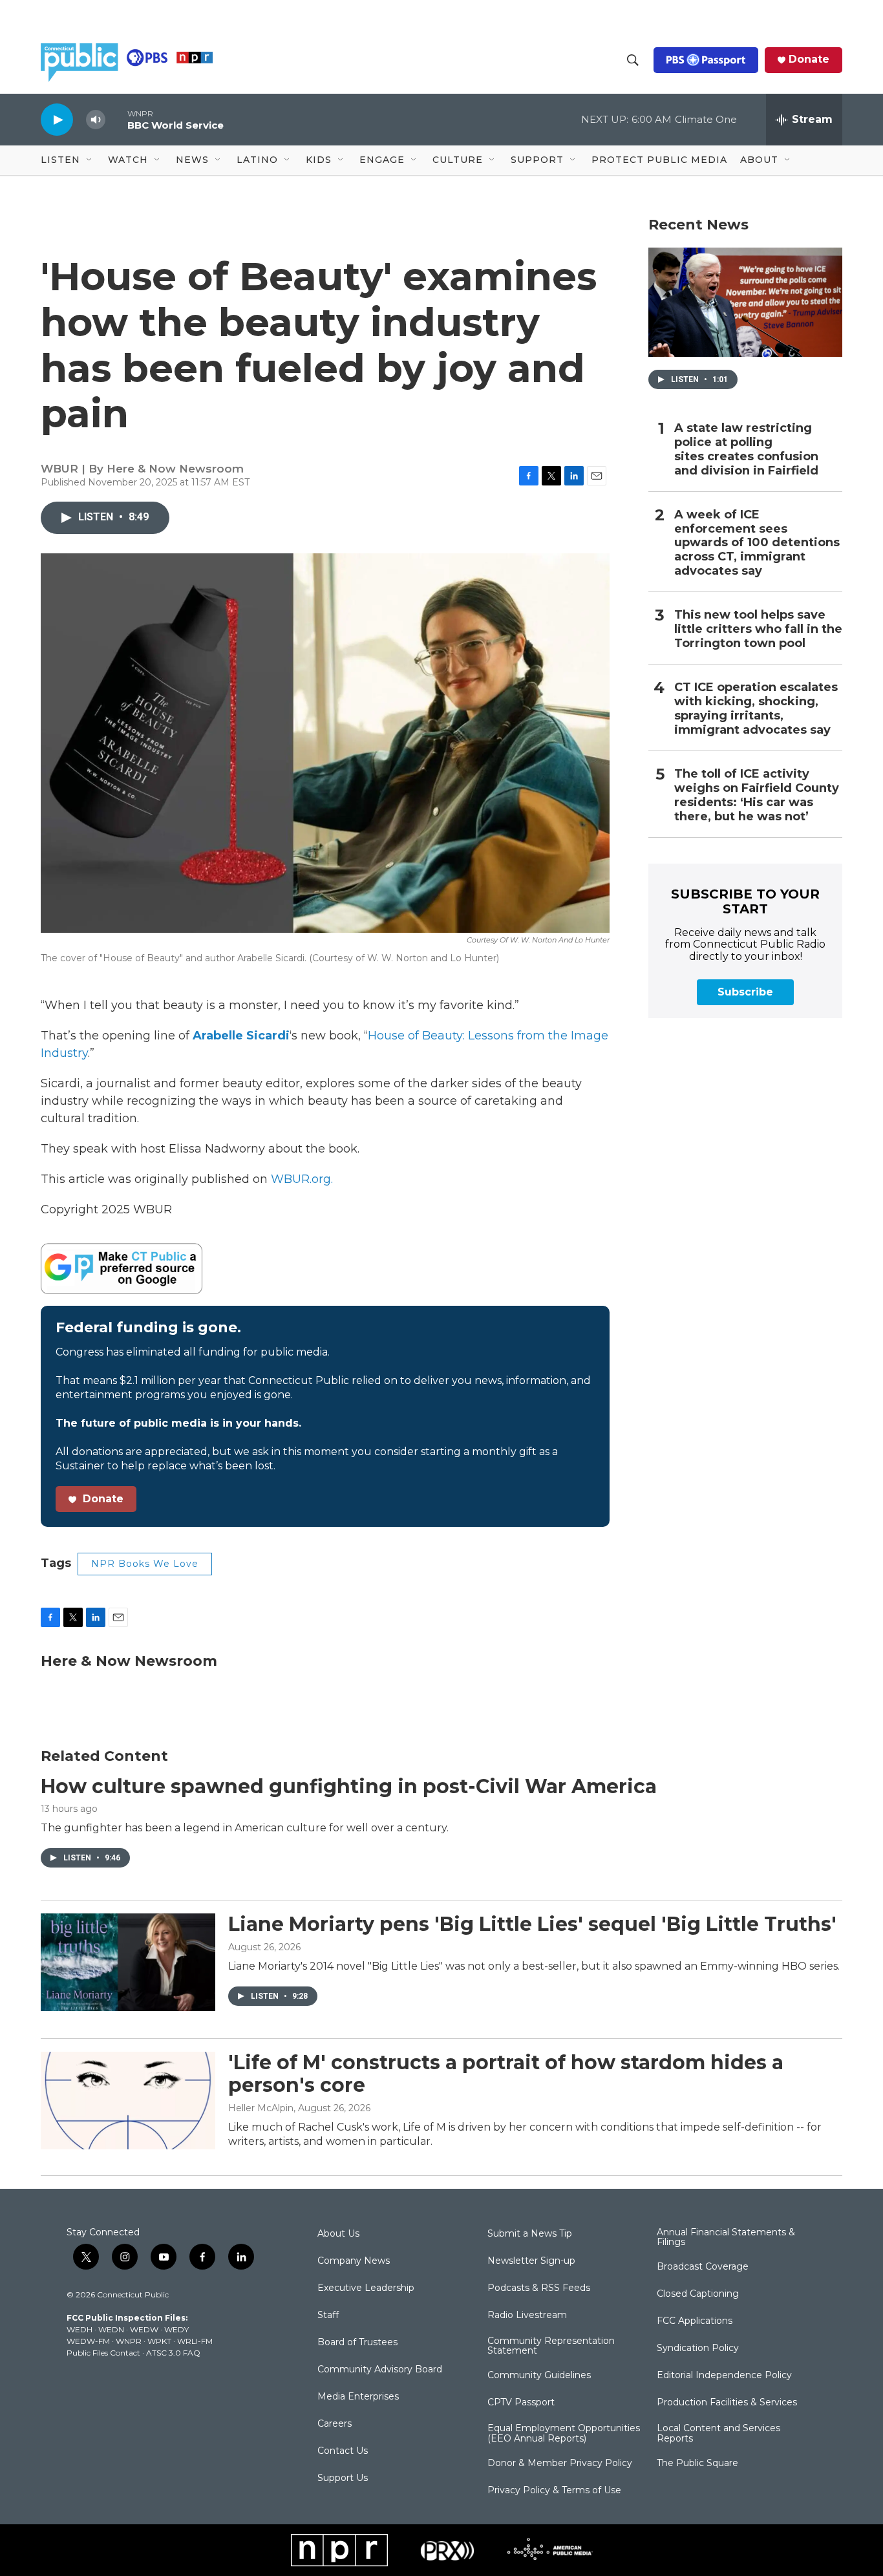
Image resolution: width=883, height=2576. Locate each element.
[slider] (116, 119)
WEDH (80, 2329)
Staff (328, 2315)
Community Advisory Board (380, 2370)
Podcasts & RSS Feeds (539, 2288)
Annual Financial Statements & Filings (726, 2238)
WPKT (159, 2341)
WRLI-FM (195, 2341)
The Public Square (697, 2464)
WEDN (111, 2329)
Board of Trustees (357, 2343)
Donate (809, 59)
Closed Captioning (698, 2294)
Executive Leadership (366, 2288)
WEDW (144, 2329)
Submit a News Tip (530, 2234)
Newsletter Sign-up (531, 2261)
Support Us (343, 2478)
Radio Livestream (527, 2315)
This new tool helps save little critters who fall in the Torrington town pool (758, 629)
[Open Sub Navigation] (90, 160)
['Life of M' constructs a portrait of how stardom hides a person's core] (128, 2100)
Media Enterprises (358, 2397)
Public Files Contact (103, 2353)
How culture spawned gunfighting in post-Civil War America (349, 1786)
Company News (354, 2261)
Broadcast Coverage (703, 2267)
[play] (57, 119)
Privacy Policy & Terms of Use (554, 2491)
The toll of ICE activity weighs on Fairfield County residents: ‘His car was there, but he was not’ (757, 795)
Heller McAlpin (261, 2108)
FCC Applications (695, 2321)
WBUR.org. (302, 1179)
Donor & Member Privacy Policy (560, 2464)
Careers (335, 2424)
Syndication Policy (698, 2348)
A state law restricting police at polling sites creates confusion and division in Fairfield (746, 450)
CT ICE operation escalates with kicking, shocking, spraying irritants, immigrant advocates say (756, 709)
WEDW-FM (88, 2341)
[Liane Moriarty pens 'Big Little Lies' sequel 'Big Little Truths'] (128, 1962)
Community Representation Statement (551, 2347)
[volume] (96, 120)
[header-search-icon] (633, 60)
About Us (338, 2234)
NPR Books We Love (145, 1564)
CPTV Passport (521, 2403)
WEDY (176, 2329)
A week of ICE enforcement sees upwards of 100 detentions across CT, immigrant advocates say (757, 543)
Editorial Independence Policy (724, 2376)
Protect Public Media (659, 160)
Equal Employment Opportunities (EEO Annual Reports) (564, 2434)
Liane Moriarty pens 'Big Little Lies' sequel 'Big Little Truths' (532, 1924)
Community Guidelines (539, 2376)
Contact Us (343, 2451)
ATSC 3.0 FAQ (173, 2353)
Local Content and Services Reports (718, 2434)
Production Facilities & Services (727, 2403)
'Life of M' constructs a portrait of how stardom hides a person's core (506, 2074)
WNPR (129, 2341)
